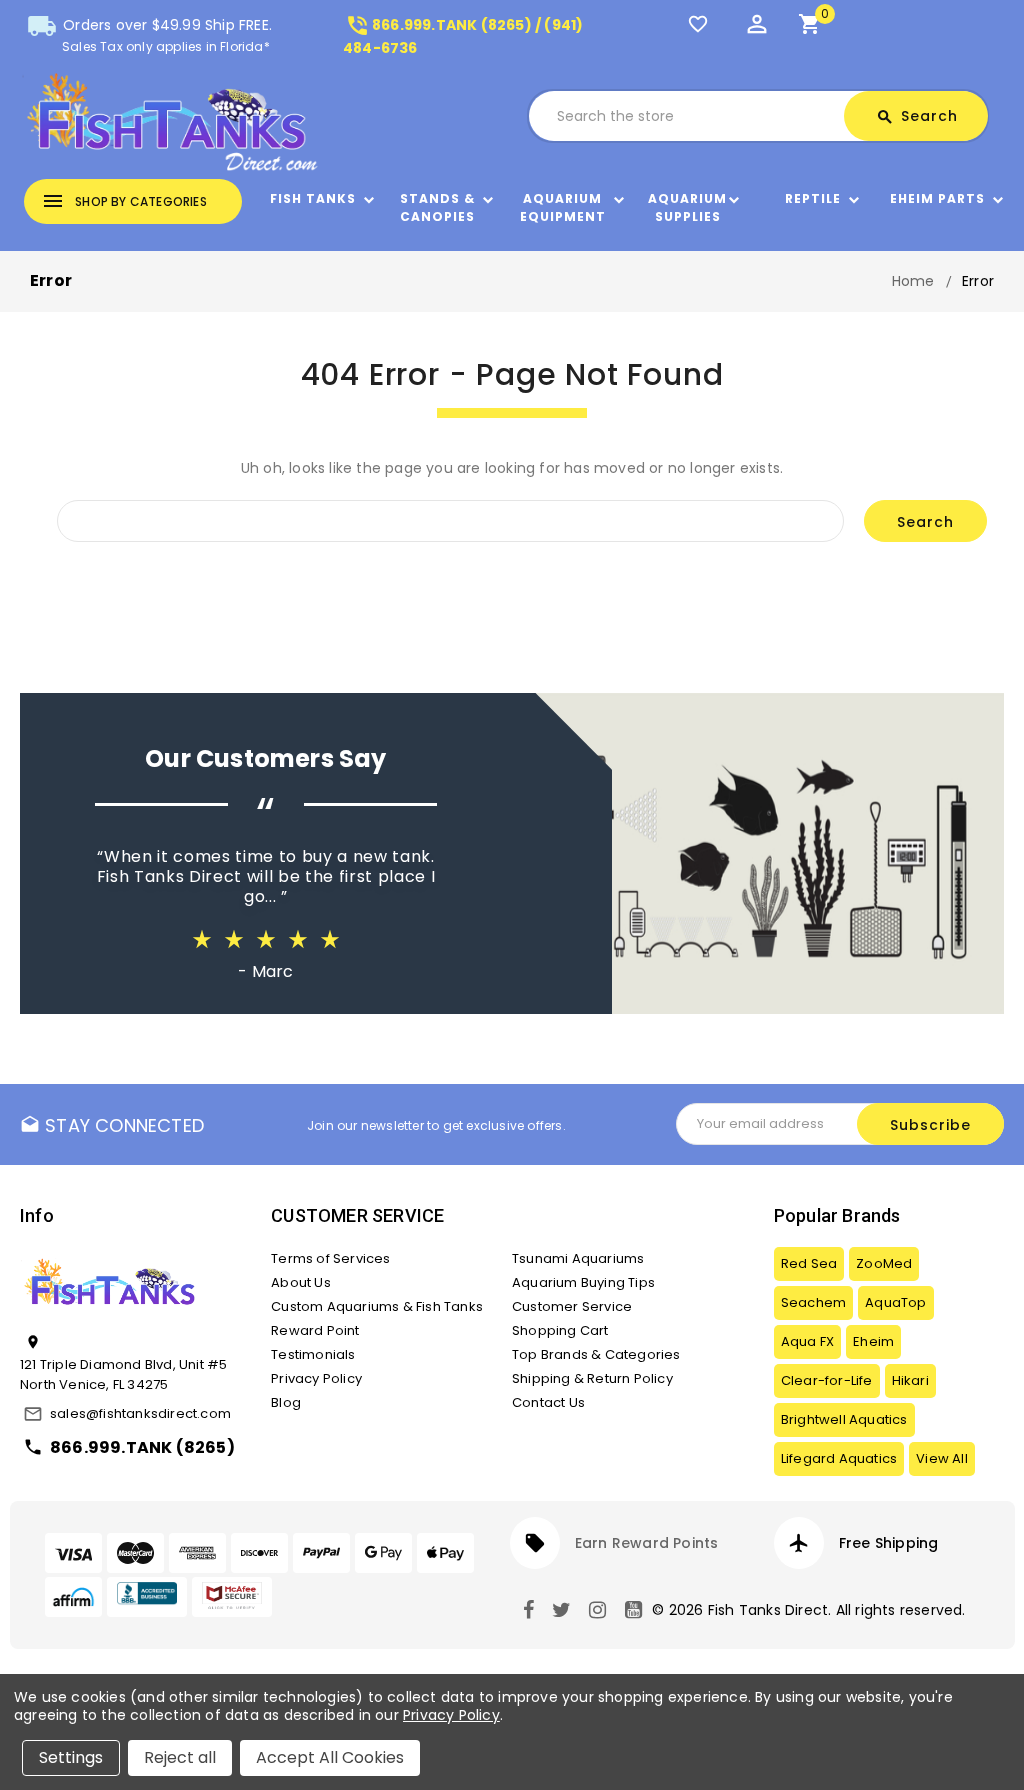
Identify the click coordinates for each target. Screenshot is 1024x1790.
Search (917, 116)
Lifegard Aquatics (839, 1458)
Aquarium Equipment (563, 207)
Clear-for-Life (827, 1380)
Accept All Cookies (330, 1757)
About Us (301, 1282)
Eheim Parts (937, 198)
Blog (286, 1402)
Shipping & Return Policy (592, 1378)
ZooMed (884, 1263)
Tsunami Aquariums (578, 1258)
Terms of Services (330, 1258)
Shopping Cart (560, 1330)
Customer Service (572, 1306)
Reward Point (315, 1330)
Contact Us (548, 1402)
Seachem (813, 1302)
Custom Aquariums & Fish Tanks (377, 1306)
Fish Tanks (313, 198)
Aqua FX (807, 1341)
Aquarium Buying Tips (583, 1282)
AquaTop (895, 1302)
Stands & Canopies (437, 207)
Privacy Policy (316, 1378)
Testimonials (313, 1354)
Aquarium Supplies (687, 207)
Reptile (813, 198)
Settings (71, 1757)
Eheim (873, 1341)
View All (942, 1458)
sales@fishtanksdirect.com (140, 1413)
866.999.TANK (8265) (142, 1447)
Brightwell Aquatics (844, 1419)
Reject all (180, 1757)
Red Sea (809, 1263)
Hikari (910, 1380)
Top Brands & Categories (596, 1354)
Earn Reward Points (647, 1543)
